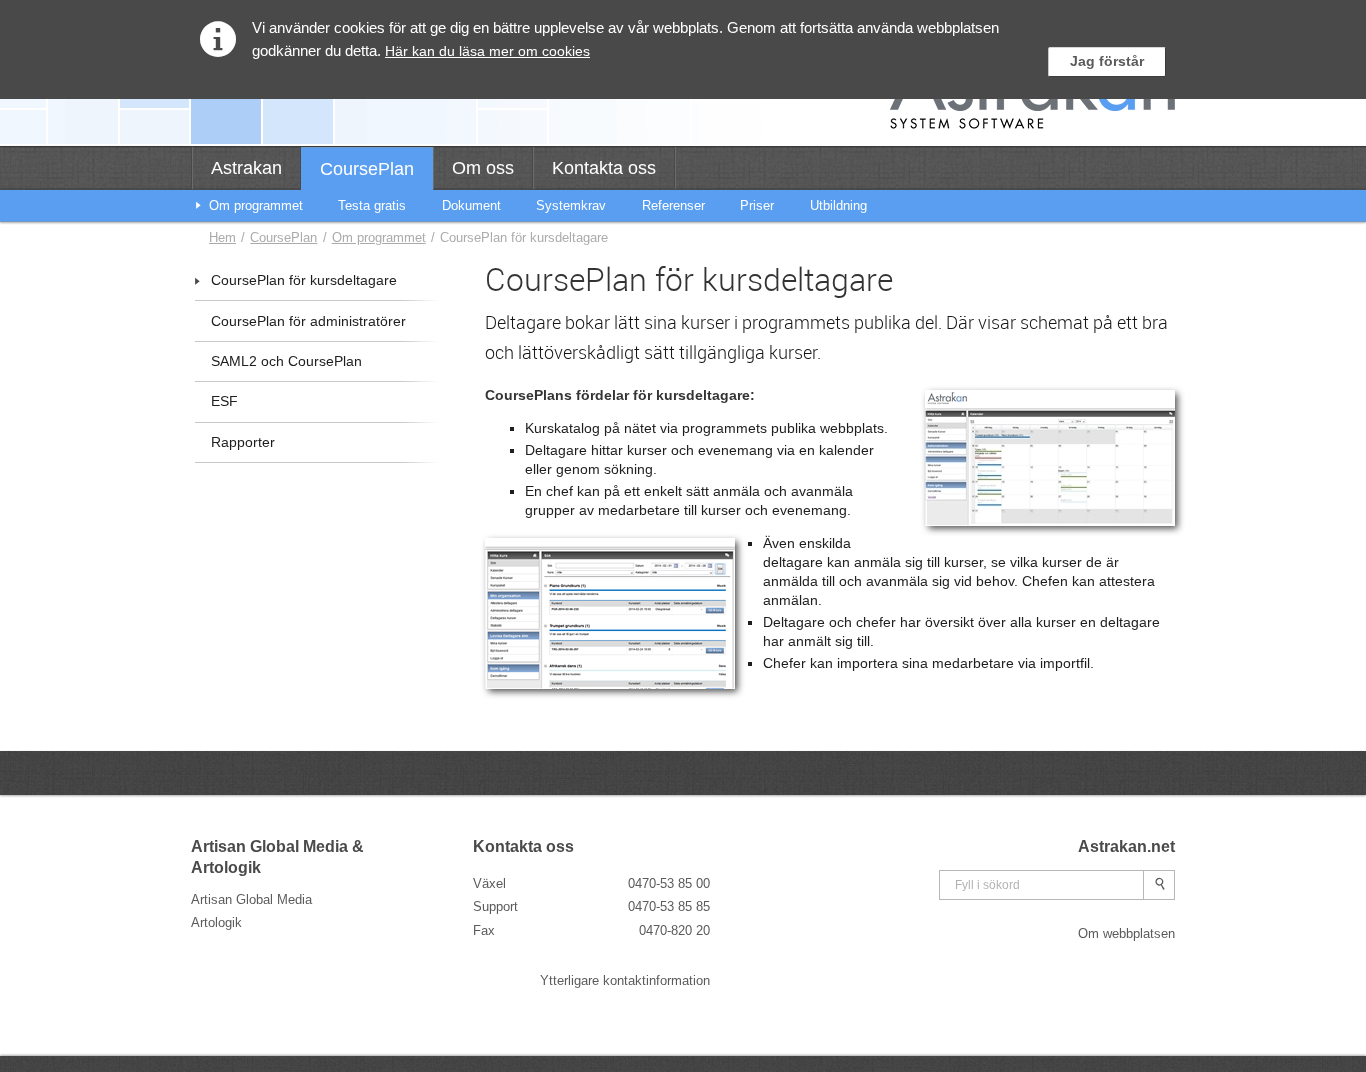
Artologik (216, 922)
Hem (222, 237)
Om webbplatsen (1126, 933)
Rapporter (243, 442)
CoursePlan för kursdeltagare (304, 280)
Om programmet (379, 237)
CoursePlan (283, 237)
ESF (224, 401)
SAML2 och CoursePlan (286, 361)
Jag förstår (1107, 61)
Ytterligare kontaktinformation (625, 980)
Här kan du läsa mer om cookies (487, 51)
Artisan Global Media (251, 899)
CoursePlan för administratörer (308, 321)
